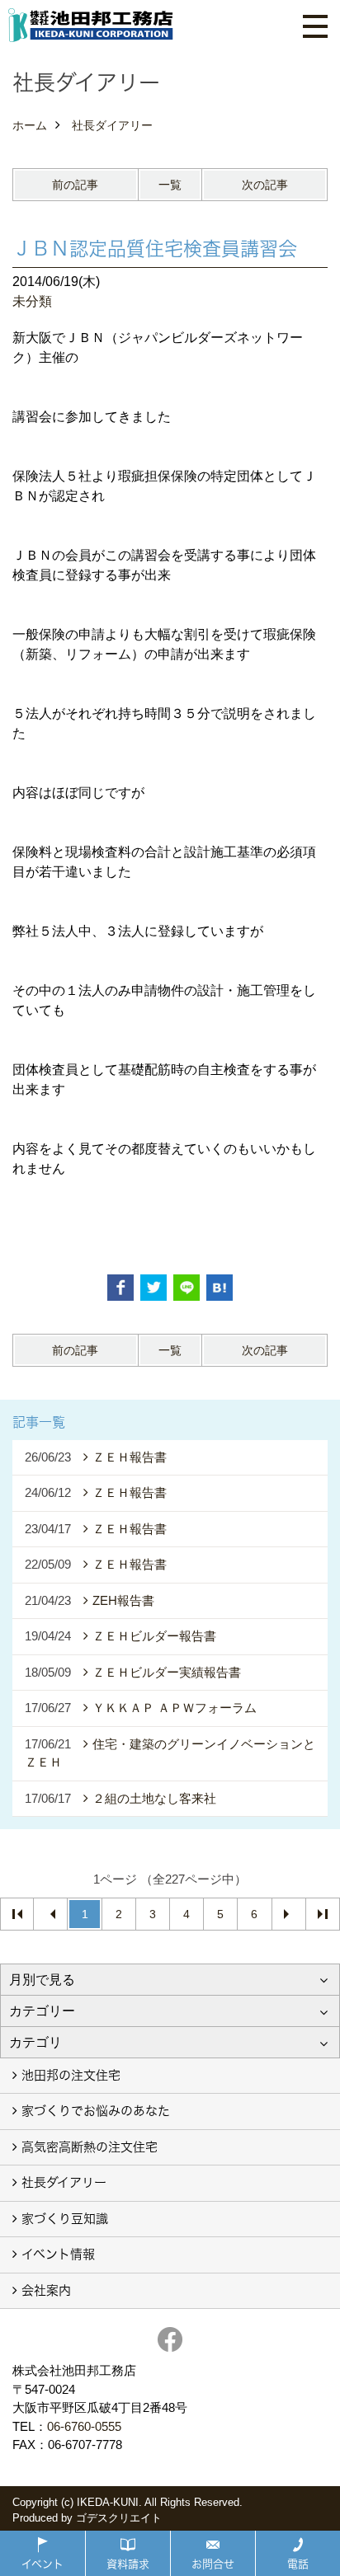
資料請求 (128, 2564)
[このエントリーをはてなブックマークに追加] (220, 1288)
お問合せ (213, 2564)
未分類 (32, 301)
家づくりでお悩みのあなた (96, 2111)
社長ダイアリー (64, 2182)
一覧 (170, 185)
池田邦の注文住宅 (71, 2075)
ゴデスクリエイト (119, 2518)
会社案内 (46, 2290)
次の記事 (265, 185)
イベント (42, 2564)
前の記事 (75, 185)
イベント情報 (58, 2254)
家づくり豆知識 (65, 2219)
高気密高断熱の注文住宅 (90, 2147)
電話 (298, 2564)
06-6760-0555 (84, 2426)
